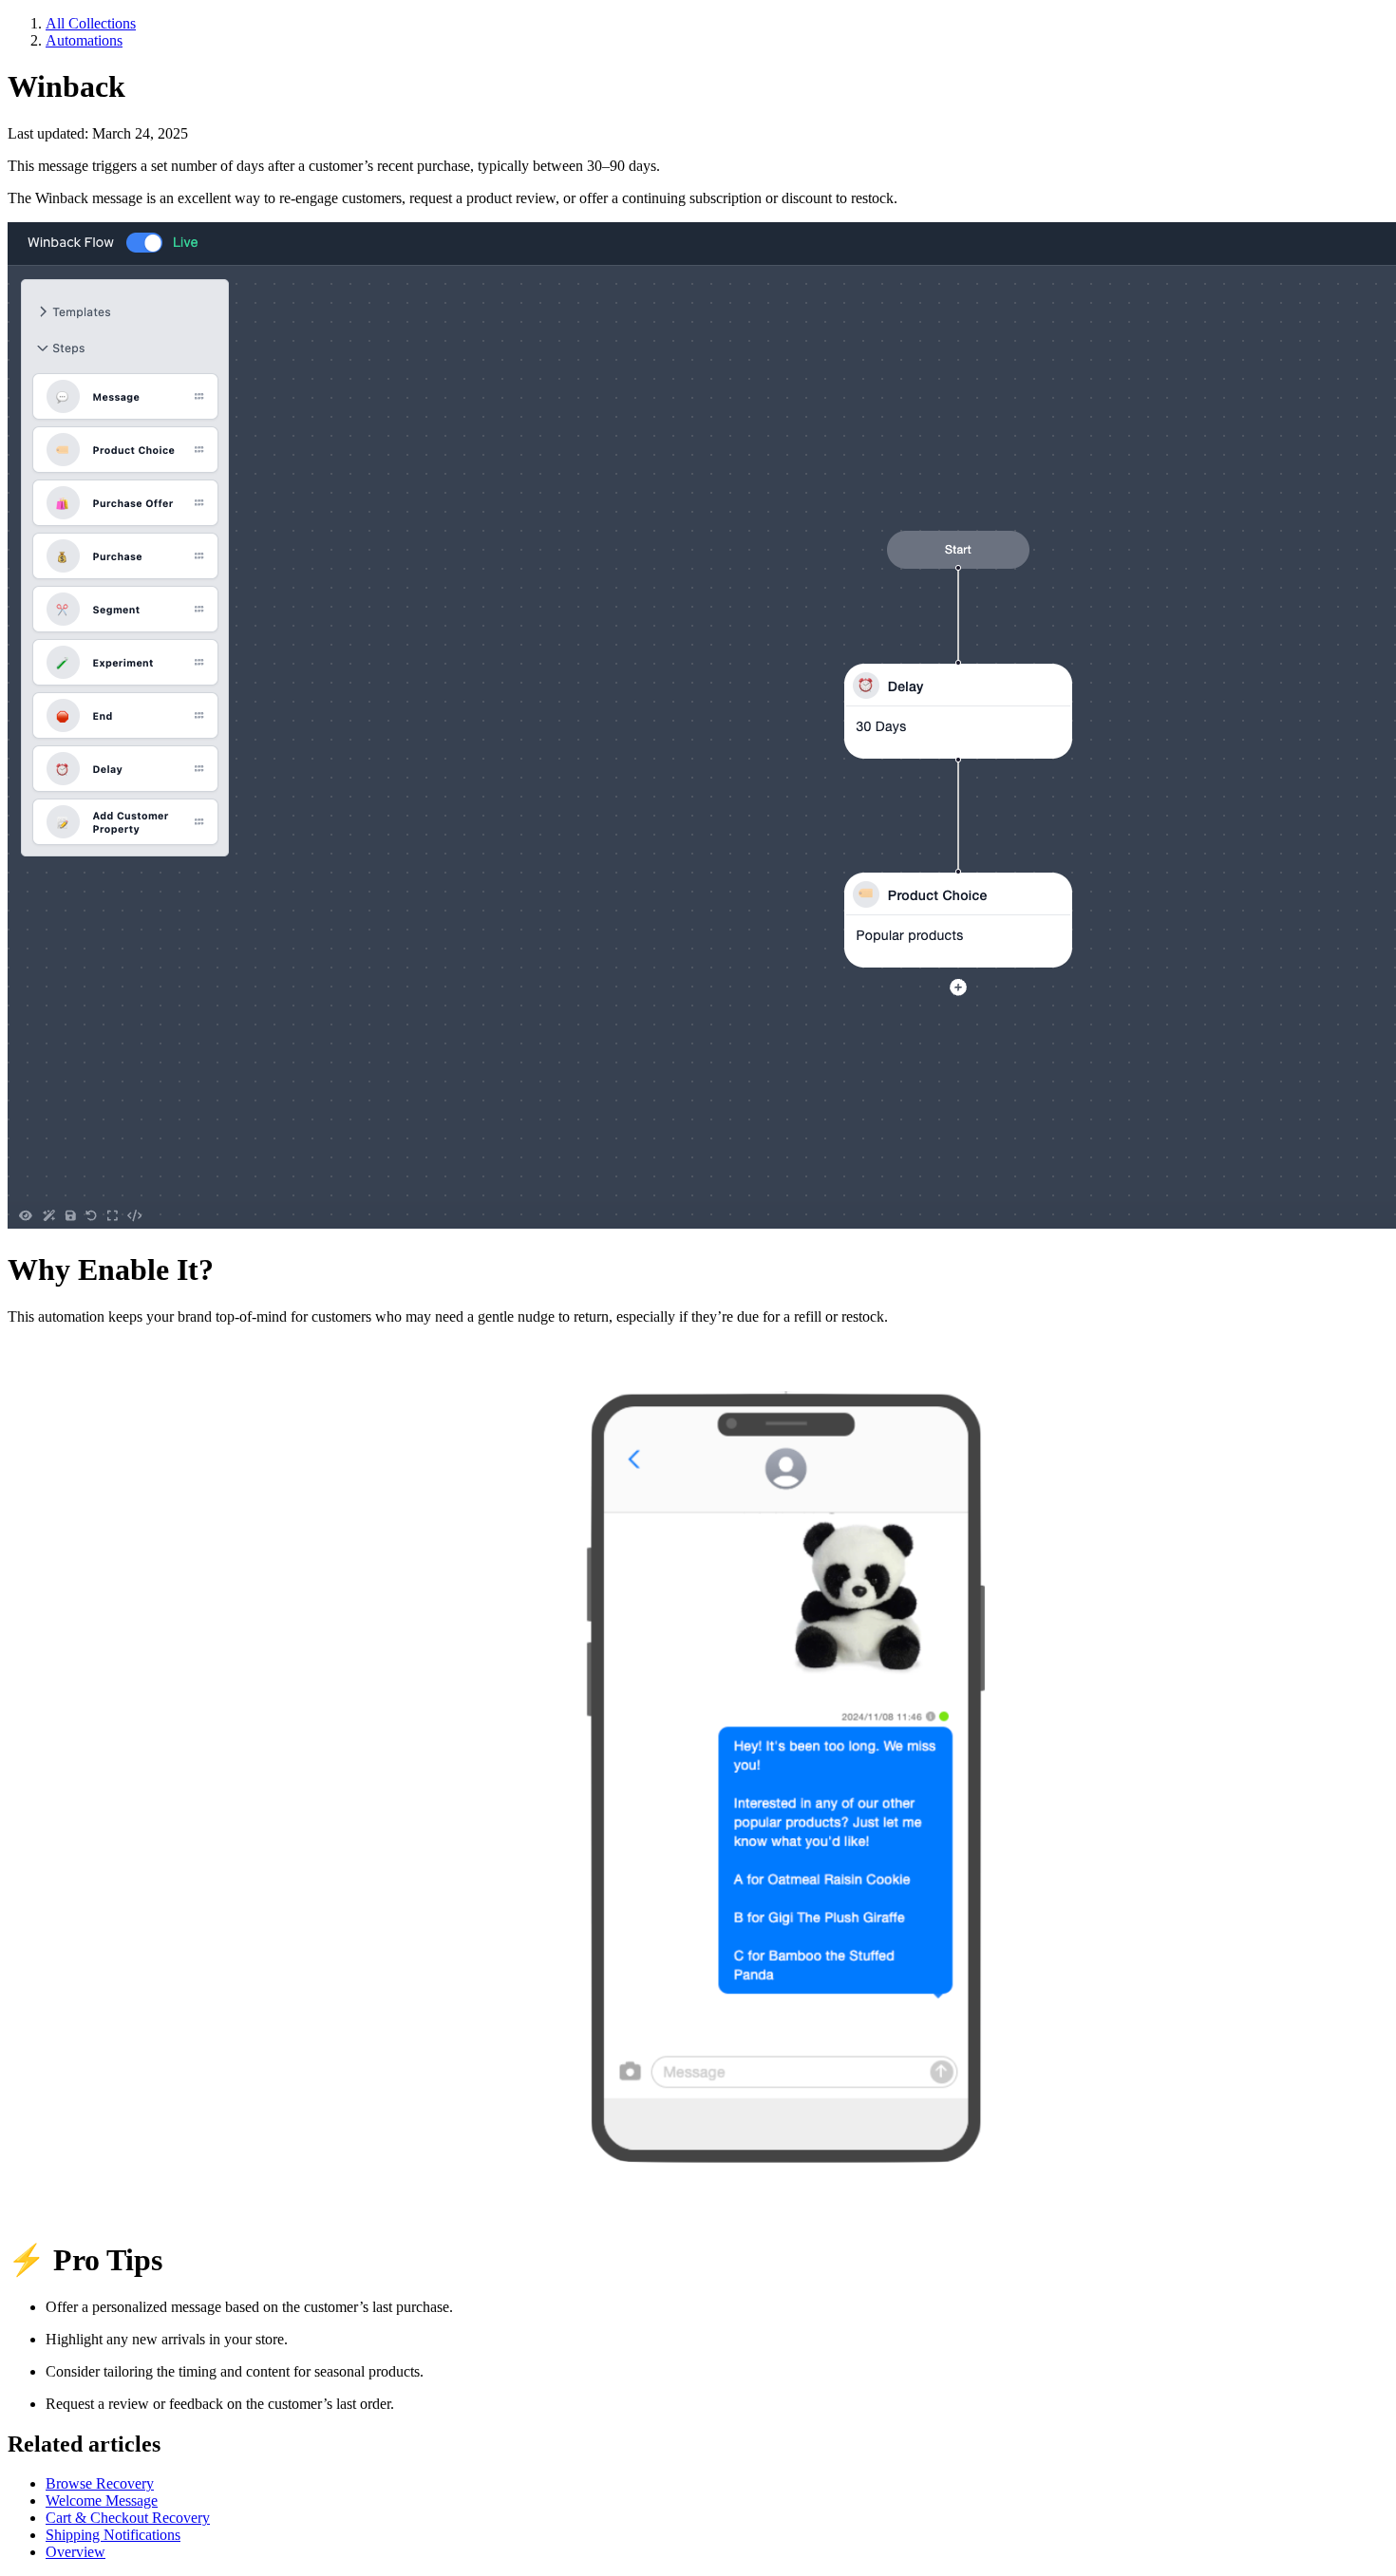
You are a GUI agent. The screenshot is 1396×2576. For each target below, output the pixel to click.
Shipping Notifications (113, 2535)
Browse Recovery (100, 2483)
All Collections (91, 23)
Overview (75, 2552)
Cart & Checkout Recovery (128, 2518)
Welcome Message (102, 2501)
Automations (84, 40)
